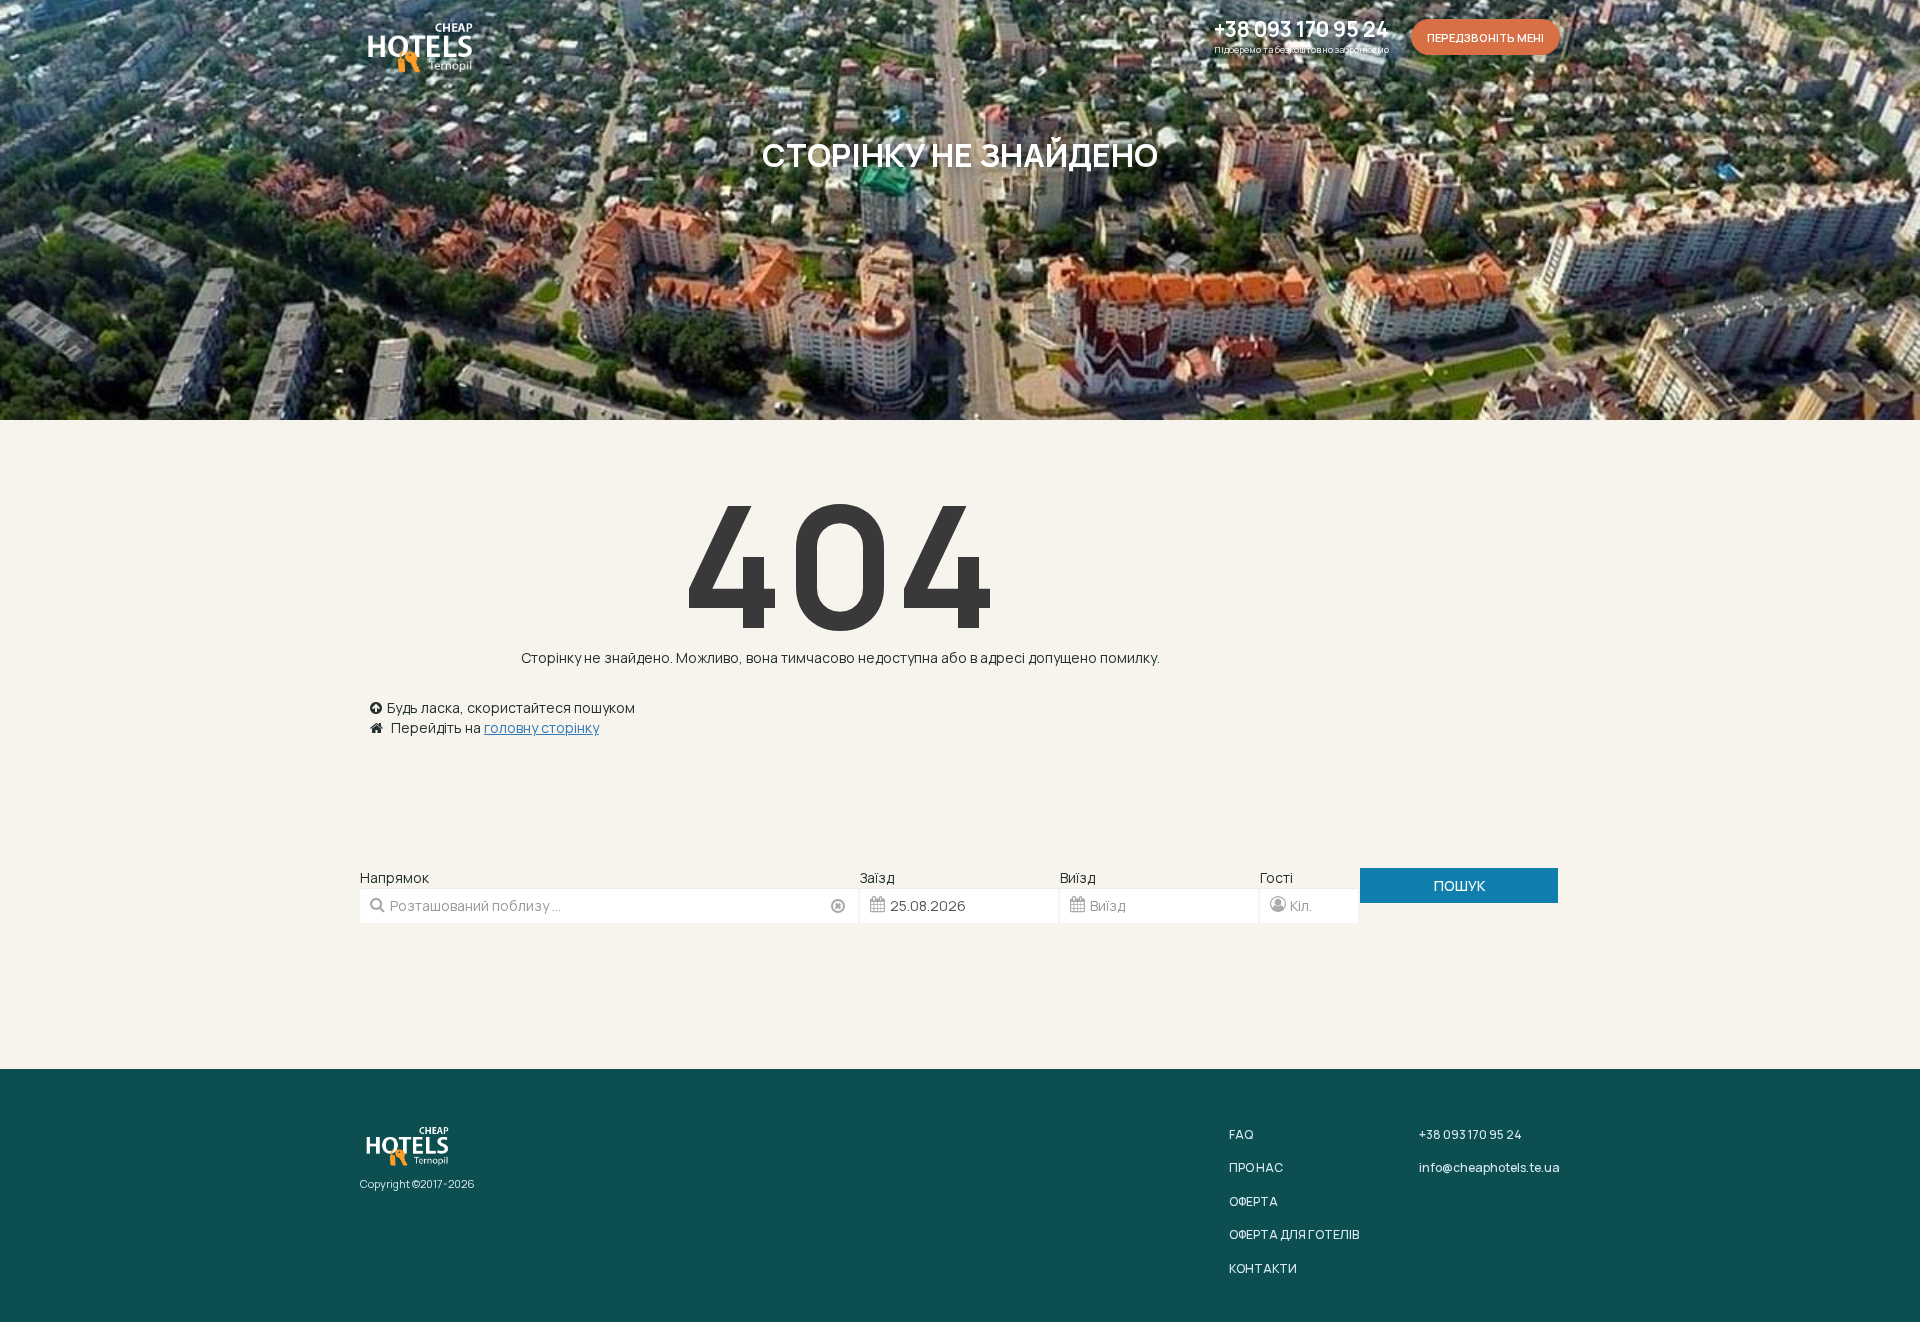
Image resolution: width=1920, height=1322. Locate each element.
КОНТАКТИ (1263, 1268)
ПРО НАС (1256, 1167)
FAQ (1241, 1134)
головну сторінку (541, 727)
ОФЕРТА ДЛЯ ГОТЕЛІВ (1294, 1234)
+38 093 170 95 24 (1301, 29)
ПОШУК (1459, 885)
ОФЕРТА (1253, 1201)
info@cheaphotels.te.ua (1489, 1167)
